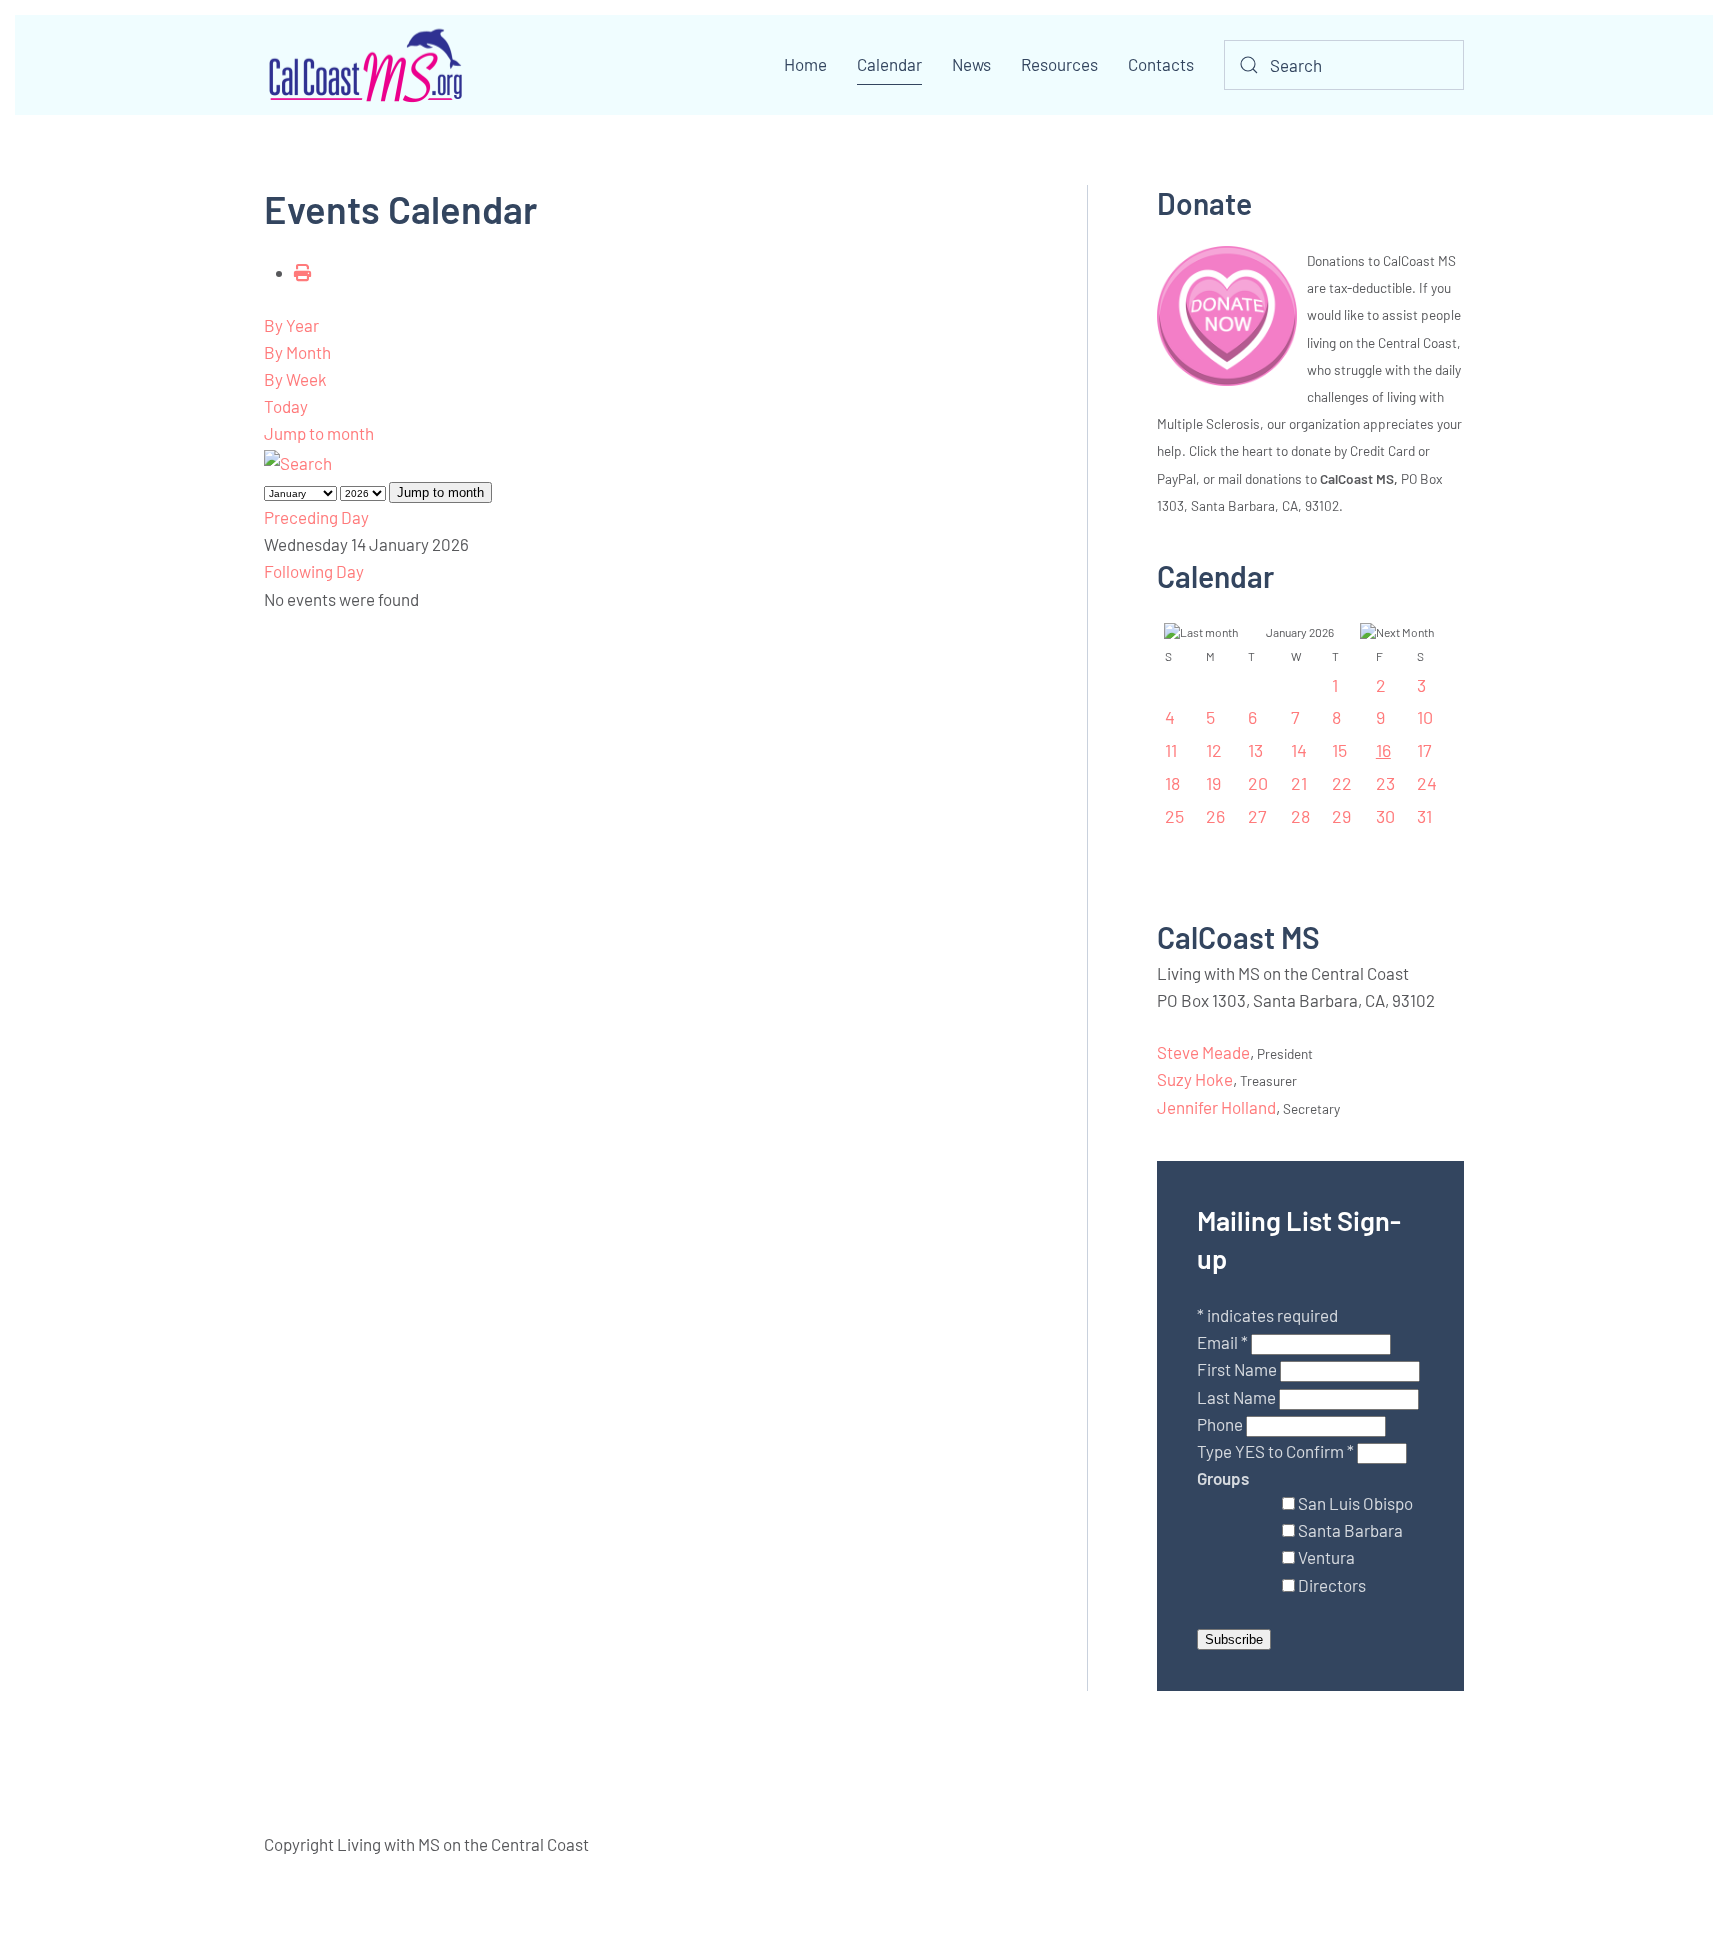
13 (1255, 750)
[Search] (298, 461)
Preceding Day (316, 517)
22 (1342, 783)
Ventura (1326, 1557)
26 (1215, 816)
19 (1213, 783)
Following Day (314, 571)
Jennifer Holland (1216, 1107)
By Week (295, 379)
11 (1171, 750)
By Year (291, 325)
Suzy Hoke (1195, 1079)
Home (805, 64)
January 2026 (1300, 632)
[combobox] (1344, 65)
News (971, 64)
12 (1214, 750)
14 (1299, 750)
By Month (297, 352)
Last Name (1238, 1397)
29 (1341, 816)
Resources (1059, 64)
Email (1222, 1342)
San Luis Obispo (1355, 1503)
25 (1174, 816)
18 (1172, 783)
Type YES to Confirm (1275, 1451)
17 (1424, 750)
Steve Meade (1203, 1052)
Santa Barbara (1350, 1530)
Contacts (1161, 64)
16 (1383, 750)
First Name (1238, 1369)
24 (1427, 783)
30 (1385, 816)
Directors (1332, 1585)
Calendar (889, 64)
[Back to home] (364, 65)
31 (1424, 816)
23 (1385, 783)
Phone (1221, 1424)
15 (1339, 750)
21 (1299, 783)
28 (1300, 816)
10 (1425, 717)
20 (1258, 783)
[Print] (302, 272)
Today (286, 406)
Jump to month (319, 433)
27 (1257, 816)
